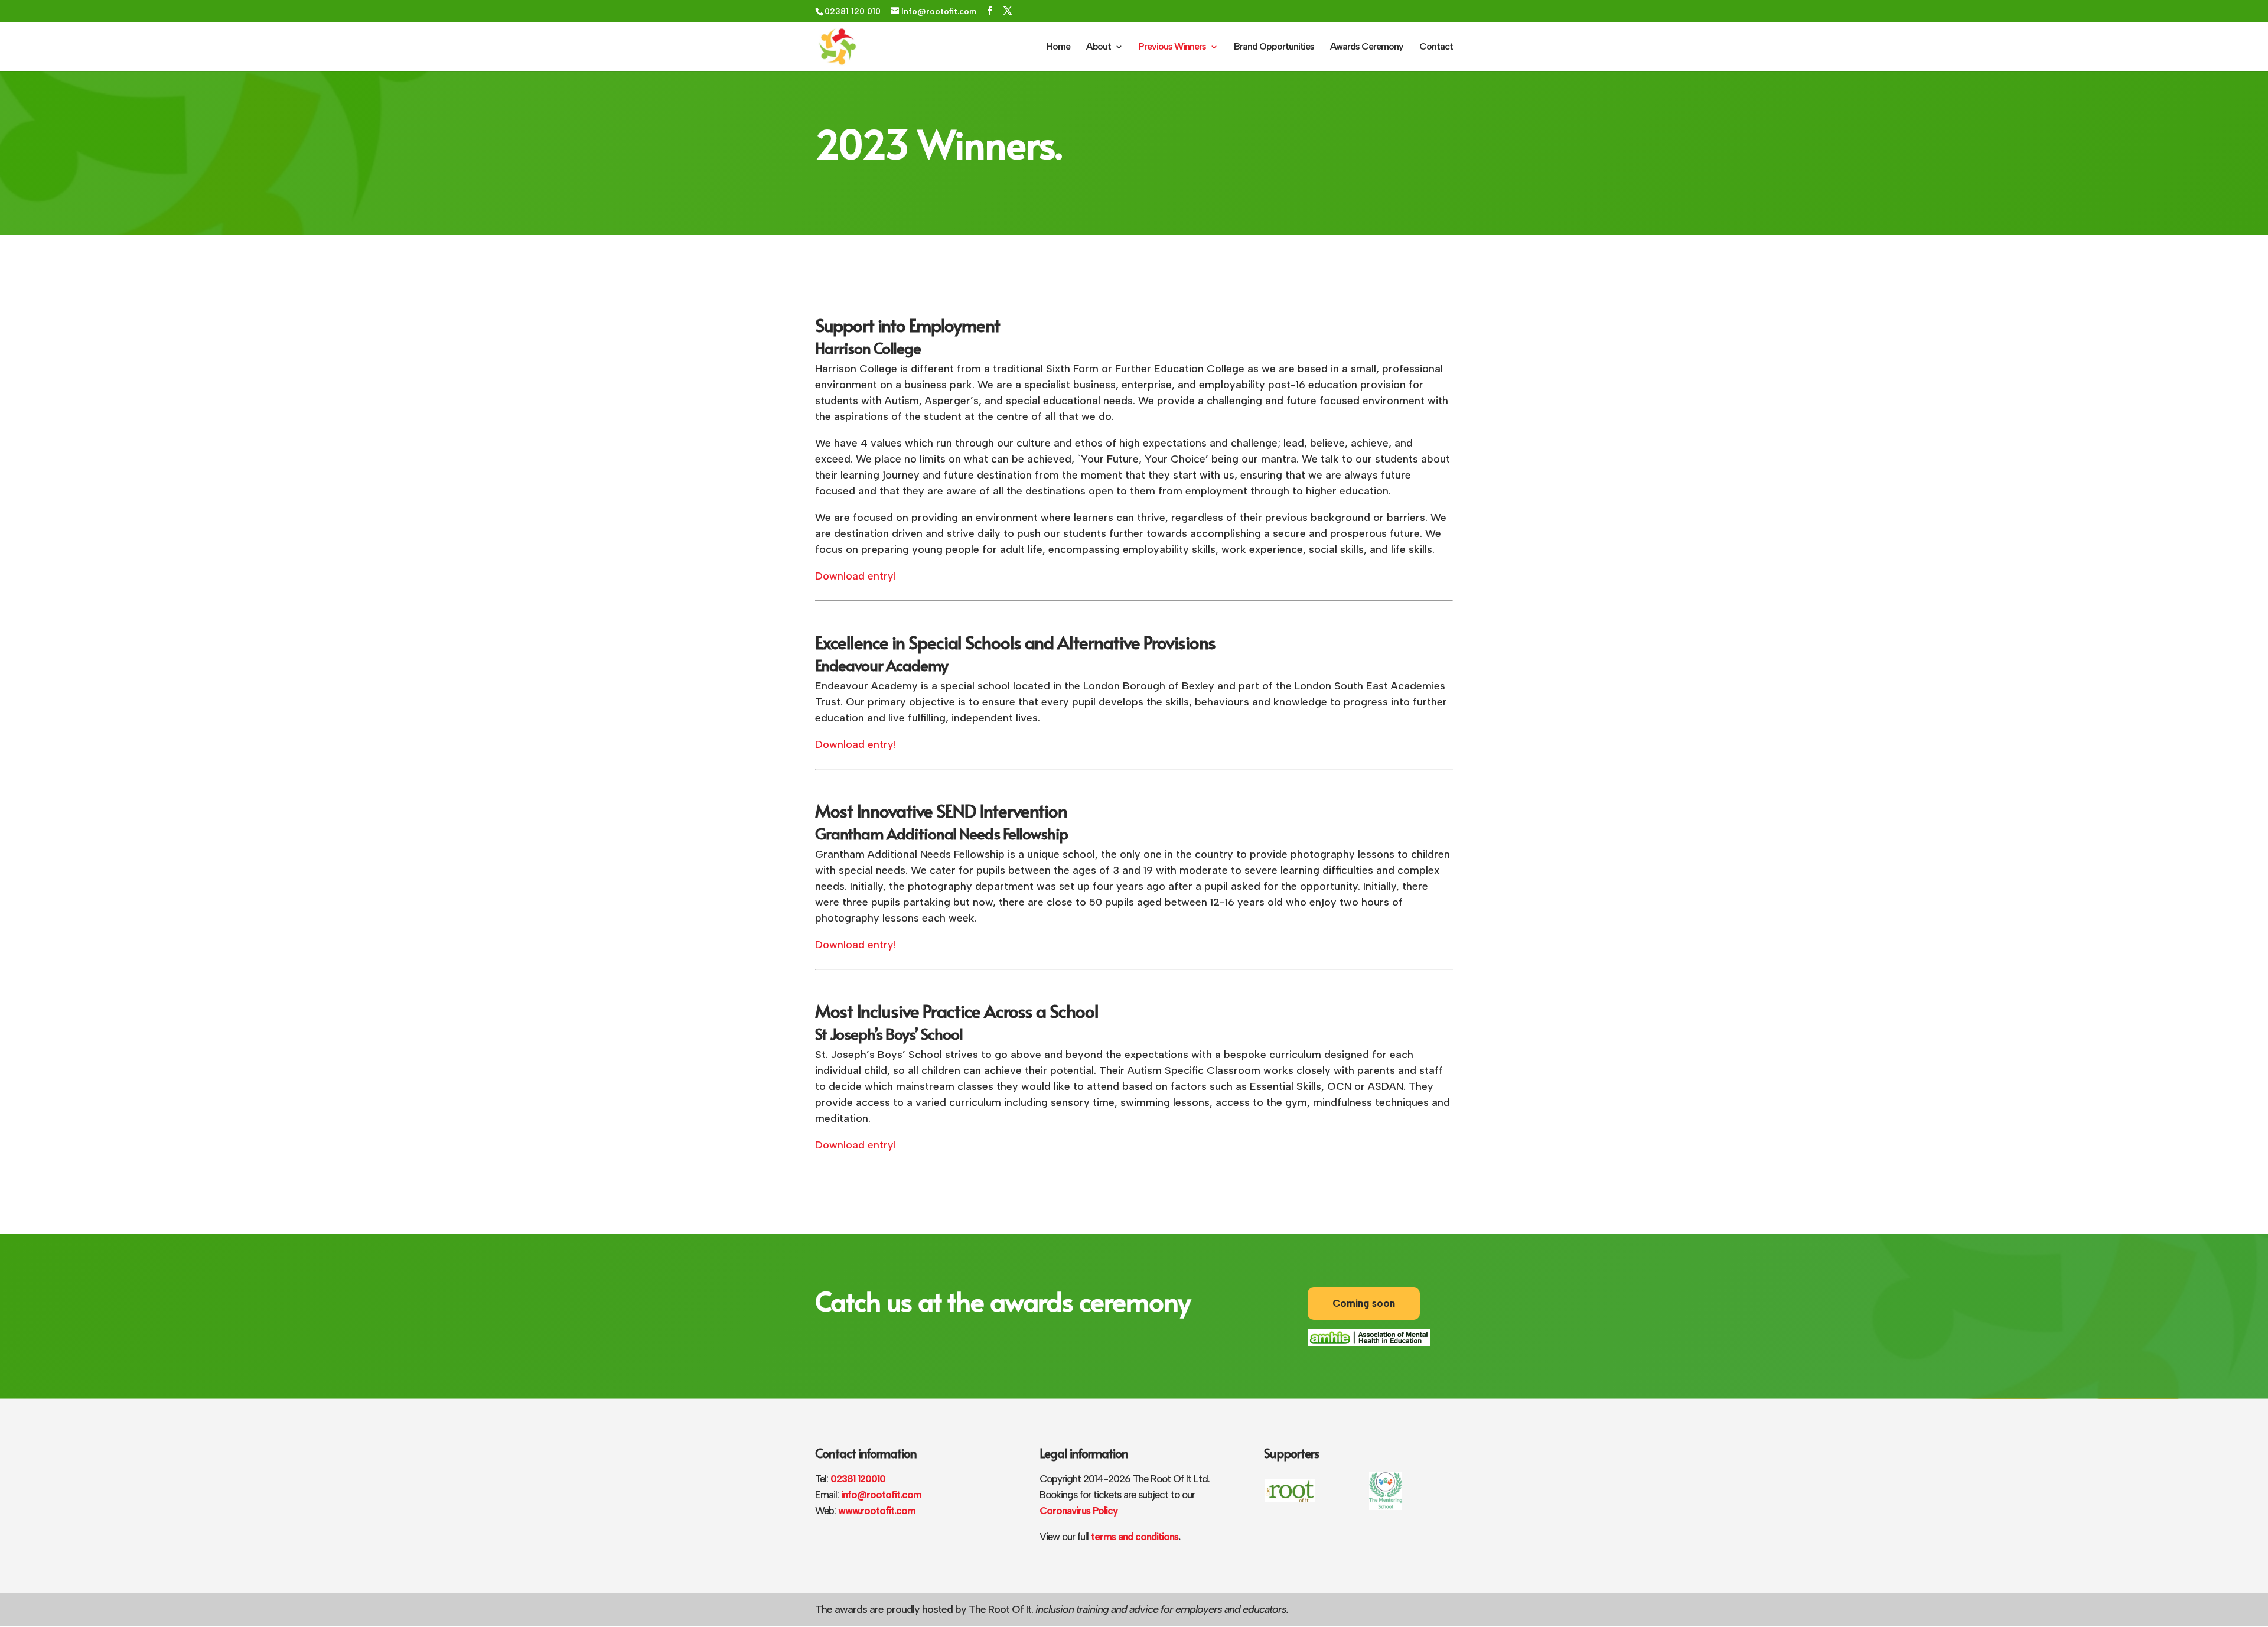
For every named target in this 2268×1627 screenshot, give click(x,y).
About (1099, 47)
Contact (1436, 47)
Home (1058, 47)
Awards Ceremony (1367, 47)
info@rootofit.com (881, 1495)
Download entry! (856, 576)
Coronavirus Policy (1078, 1511)
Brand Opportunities (1274, 47)
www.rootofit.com (877, 1511)
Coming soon (1364, 1303)
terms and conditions (1133, 1537)
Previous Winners (1172, 47)
